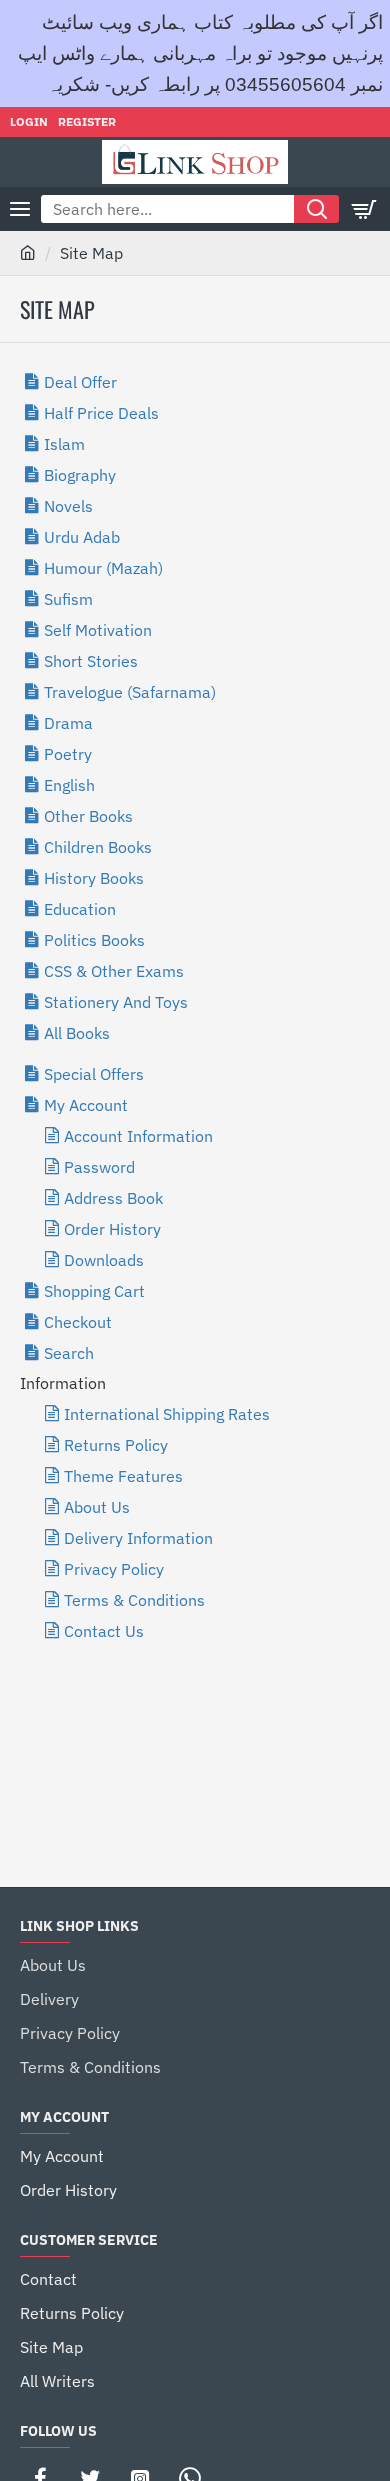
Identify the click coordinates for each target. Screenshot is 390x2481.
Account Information (138, 1136)
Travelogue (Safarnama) (130, 692)
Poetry (68, 754)
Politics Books (94, 940)
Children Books (98, 847)
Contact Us (104, 1631)
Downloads (104, 1260)
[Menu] (20, 209)
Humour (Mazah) (103, 568)
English (69, 785)
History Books (94, 878)
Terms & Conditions (134, 1600)
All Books (77, 1033)
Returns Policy (116, 1445)
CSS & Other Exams (114, 971)
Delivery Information (138, 1538)
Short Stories (91, 661)
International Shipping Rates (167, 1414)
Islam (64, 444)
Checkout (78, 1322)
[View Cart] (365, 209)
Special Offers (94, 1074)
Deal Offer (80, 382)
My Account (86, 1105)
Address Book (113, 1198)
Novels (68, 506)
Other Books (88, 816)
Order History (112, 1229)
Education (80, 909)
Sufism (68, 599)
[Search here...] (316, 209)
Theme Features (123, 1476)
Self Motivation (98, 630)
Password (99, 1167)
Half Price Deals (101, 413)
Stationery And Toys (116, 1002)
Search (69, 1353)
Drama (68, 723)
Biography (80, 475)
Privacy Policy (114, 1569)
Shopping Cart (94, 1291)
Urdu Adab (82, 537)
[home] (28, 252)
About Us (97, 1507)
